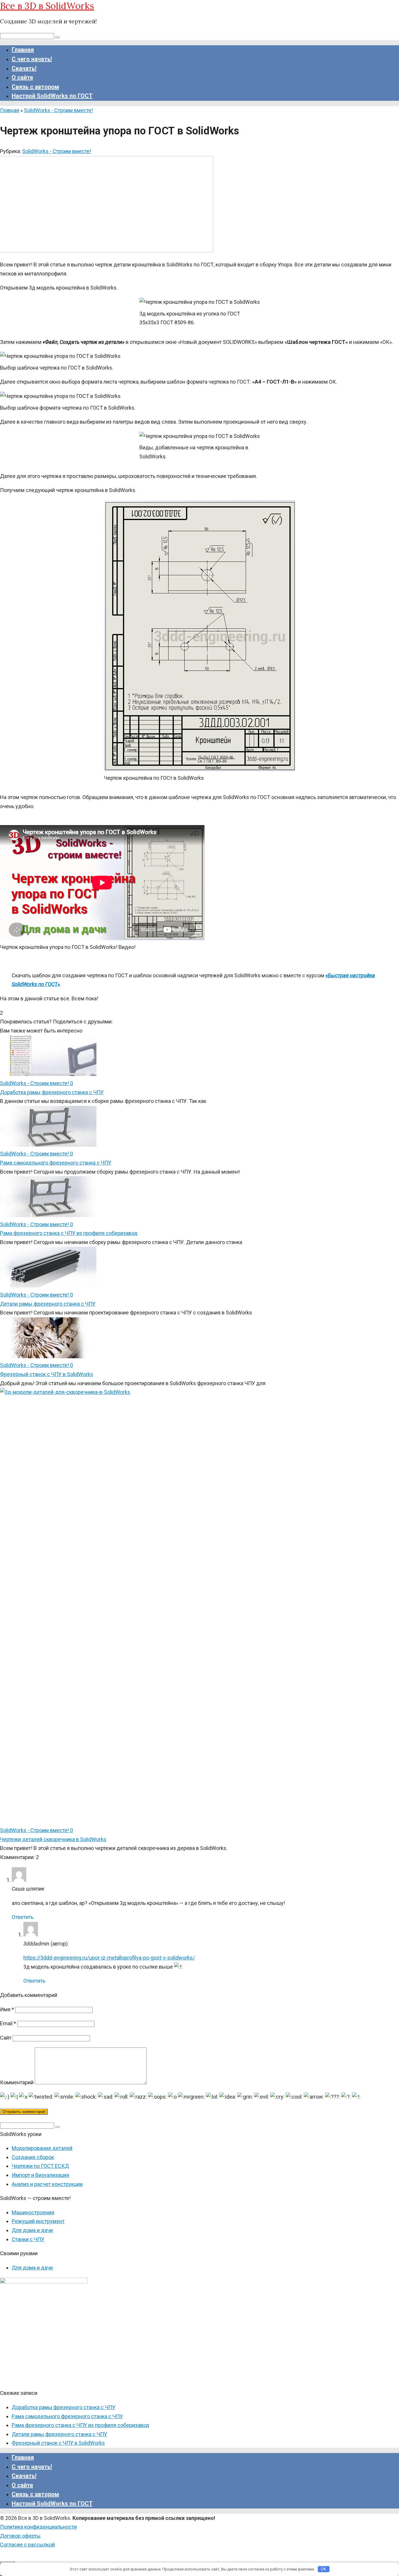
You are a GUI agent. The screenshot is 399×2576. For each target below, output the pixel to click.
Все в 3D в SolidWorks (47, 6)
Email (8, 2023)
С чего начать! (32, 59)
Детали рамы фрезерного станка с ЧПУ (48, 1304)
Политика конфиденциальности (38, 2527)
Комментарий (17, 2082)
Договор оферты (20, 2536)
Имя (7, 2009)
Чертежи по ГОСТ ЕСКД (40, 2166)
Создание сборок (33, 2157)
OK (323, 2569)
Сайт (6, 2038)
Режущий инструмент (38, 2221)
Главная (23, 50)
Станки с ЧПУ (28, 2239)
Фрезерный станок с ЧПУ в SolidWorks (47, 1374)
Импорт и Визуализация (40, 2175)
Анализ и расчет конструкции (47, 2184)
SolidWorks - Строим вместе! (57, 151)
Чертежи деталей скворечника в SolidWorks (53, 1839)
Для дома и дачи (32, 2230)
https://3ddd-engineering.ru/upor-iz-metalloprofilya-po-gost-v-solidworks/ (109, 1958)
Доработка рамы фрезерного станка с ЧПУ (52, 1092)
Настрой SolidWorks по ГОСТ (52, 96)
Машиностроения (33, 2212)
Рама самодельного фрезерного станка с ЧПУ (56, 1163)
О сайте (22, 77)
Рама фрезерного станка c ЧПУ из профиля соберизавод (69, 1233)
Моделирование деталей (42, 2148)
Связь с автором (35, 87)
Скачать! (24, 68)
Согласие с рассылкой (27, 2545)
